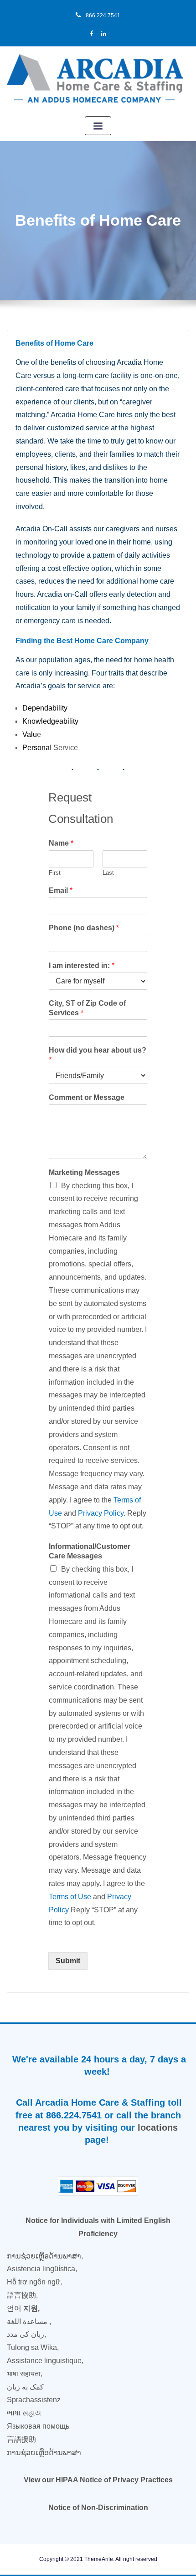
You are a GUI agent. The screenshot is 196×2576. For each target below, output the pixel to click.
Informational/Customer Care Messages (90, 1551)
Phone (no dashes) (84, 928)
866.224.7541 (103, 15)
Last (108, 873)
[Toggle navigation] (98, 126)
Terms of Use (70, 1897)
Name (61, 843)
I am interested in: (82, 965)
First (55, 873)
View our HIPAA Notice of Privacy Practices (98, 2480)
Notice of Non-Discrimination (98, 2508)
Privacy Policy (101, 1513)
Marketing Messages (84, 1172)
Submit (68, 1961)
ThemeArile (99, 2559)
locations (158, 2127)
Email (61, 890)
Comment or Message (87, 1097)
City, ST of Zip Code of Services (87, 1008)
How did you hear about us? (98, 1055)
